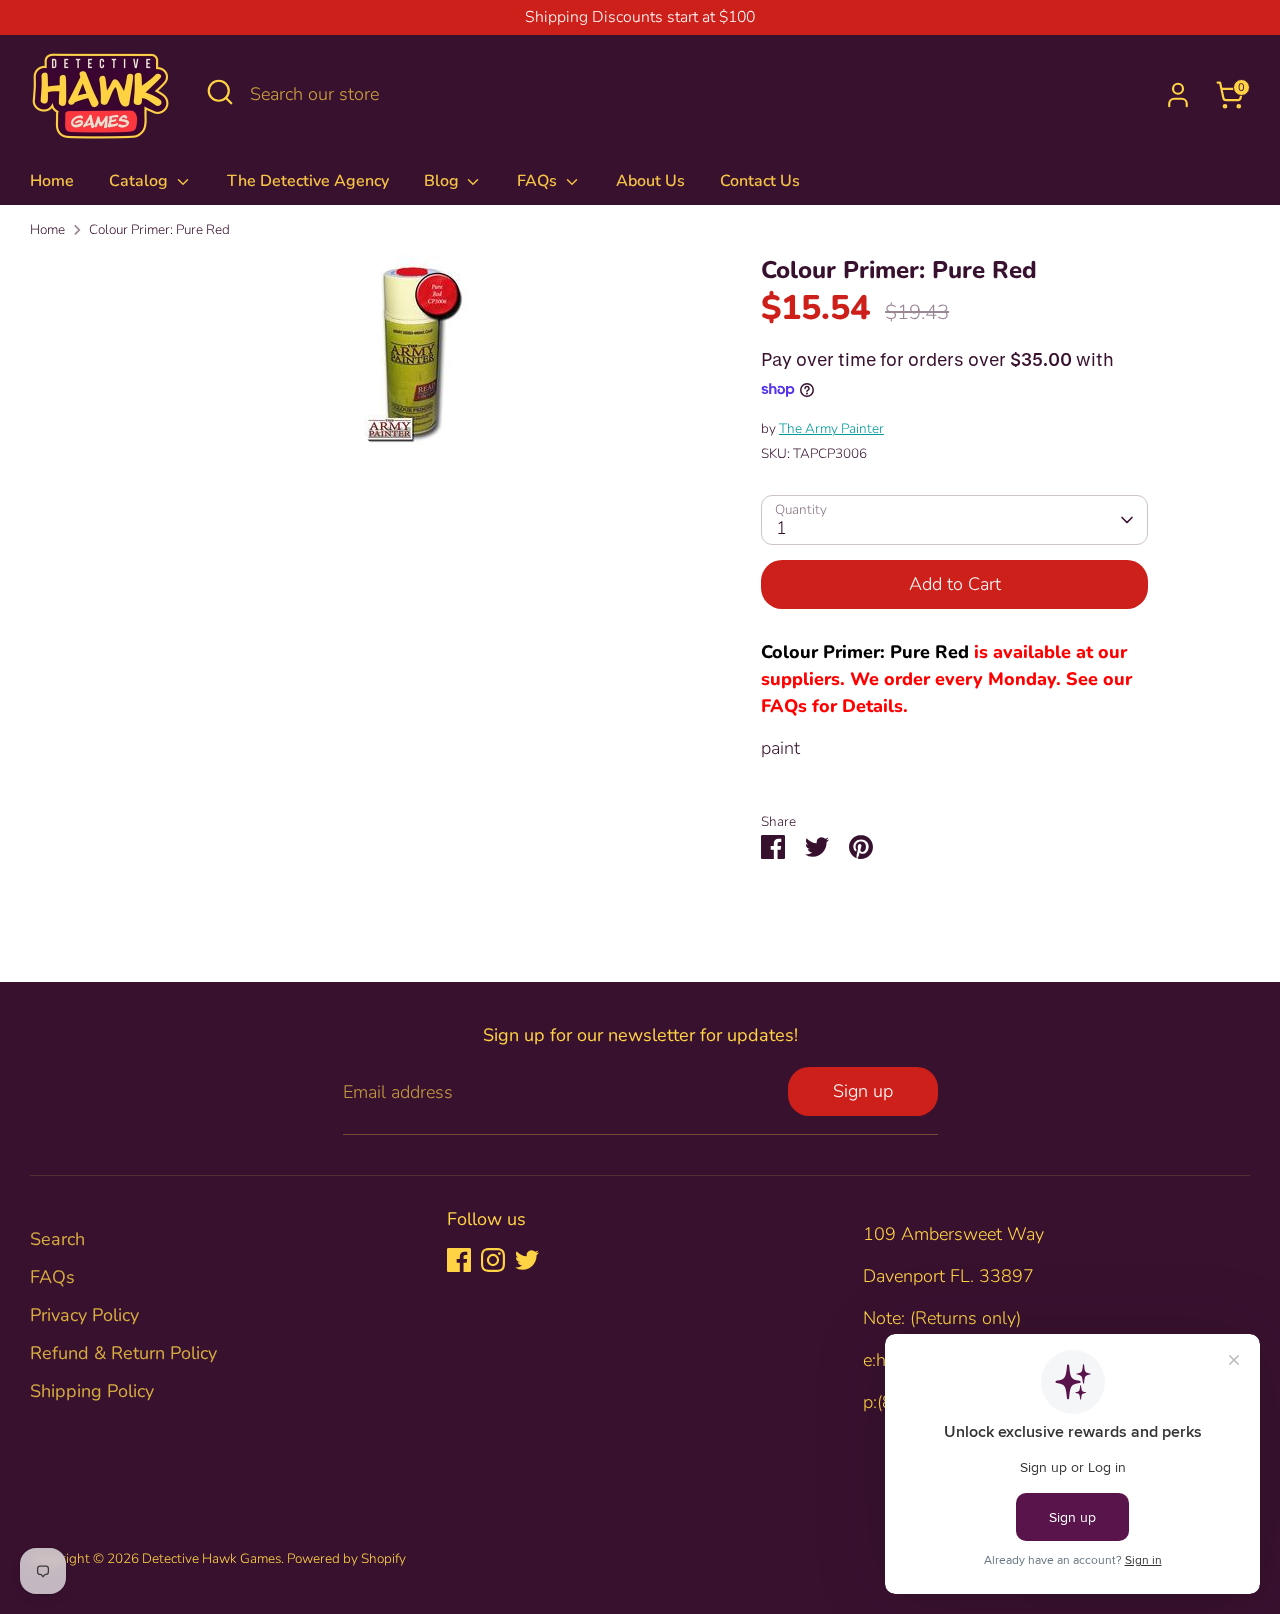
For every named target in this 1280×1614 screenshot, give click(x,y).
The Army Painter (831, 428)
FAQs (539, 181)
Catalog (140, 181)
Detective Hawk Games (211, 1558)
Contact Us (760, 181)
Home (52, 181)
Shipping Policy (92, 1391)
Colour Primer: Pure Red (159, 229)
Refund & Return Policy (123, 1353)
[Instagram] (493, 1260)
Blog (443, 181)
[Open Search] (220, 92)
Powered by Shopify (346, 1558)
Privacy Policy (84, 1315)
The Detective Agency (308, 181)
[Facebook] (459, 1260)
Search (57, 1239)
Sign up (863, 1091)
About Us (650, 181)
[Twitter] (527, 1260)
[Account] (1178, 95)
